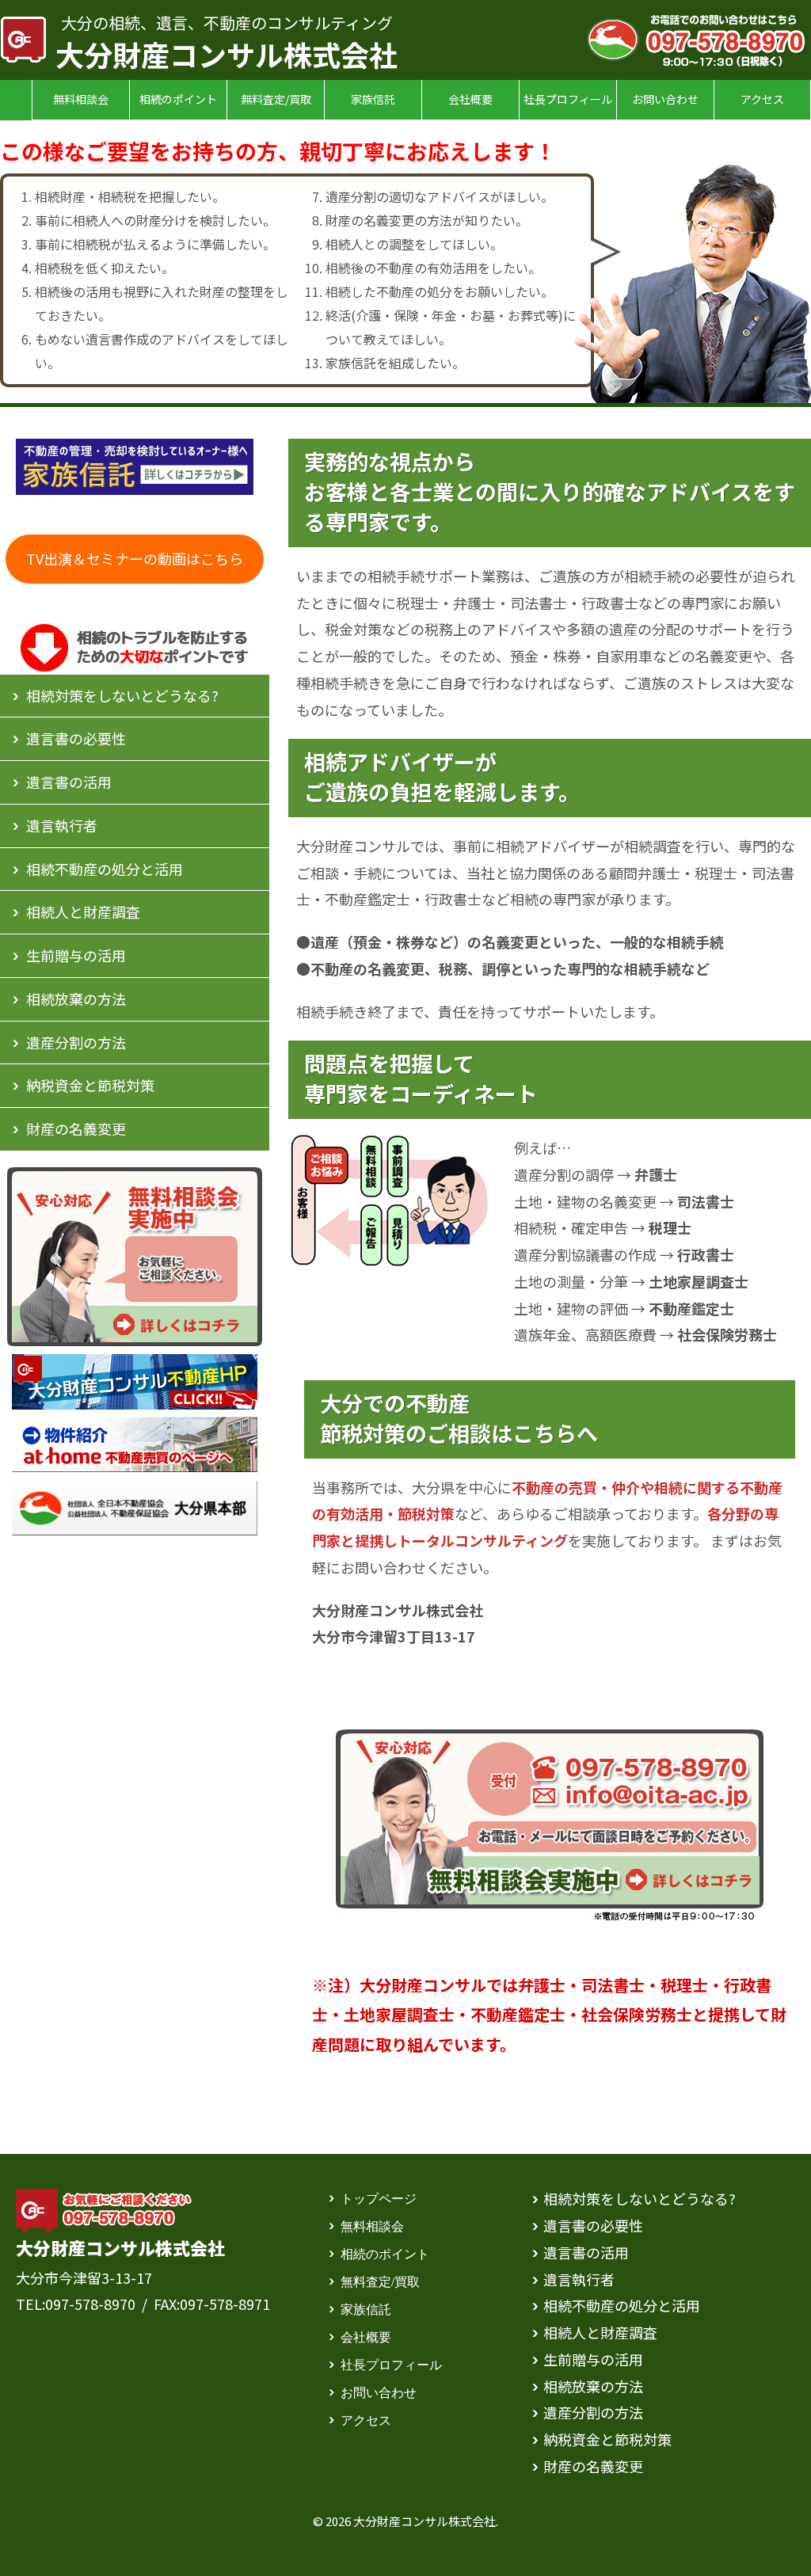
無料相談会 (81, 99)
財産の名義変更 (76, 1128)
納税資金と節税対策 (90, 1085)
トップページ (379, 2197)
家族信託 (373, 99)
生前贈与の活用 (76, 955)
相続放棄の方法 (76, 999)
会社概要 (470, 99)
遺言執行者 (62, 825)
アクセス (762, 99)
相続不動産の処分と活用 (105, 869)
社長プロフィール (568, 99)
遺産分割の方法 (76, 1042)
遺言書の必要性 (76, 738)
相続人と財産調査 (83, 911)
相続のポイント (178, 99)
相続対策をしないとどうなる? (122, 695)
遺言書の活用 (69, 782)
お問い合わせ (665, 99)
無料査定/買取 (276, 99)
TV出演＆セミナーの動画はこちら (135, 558)
